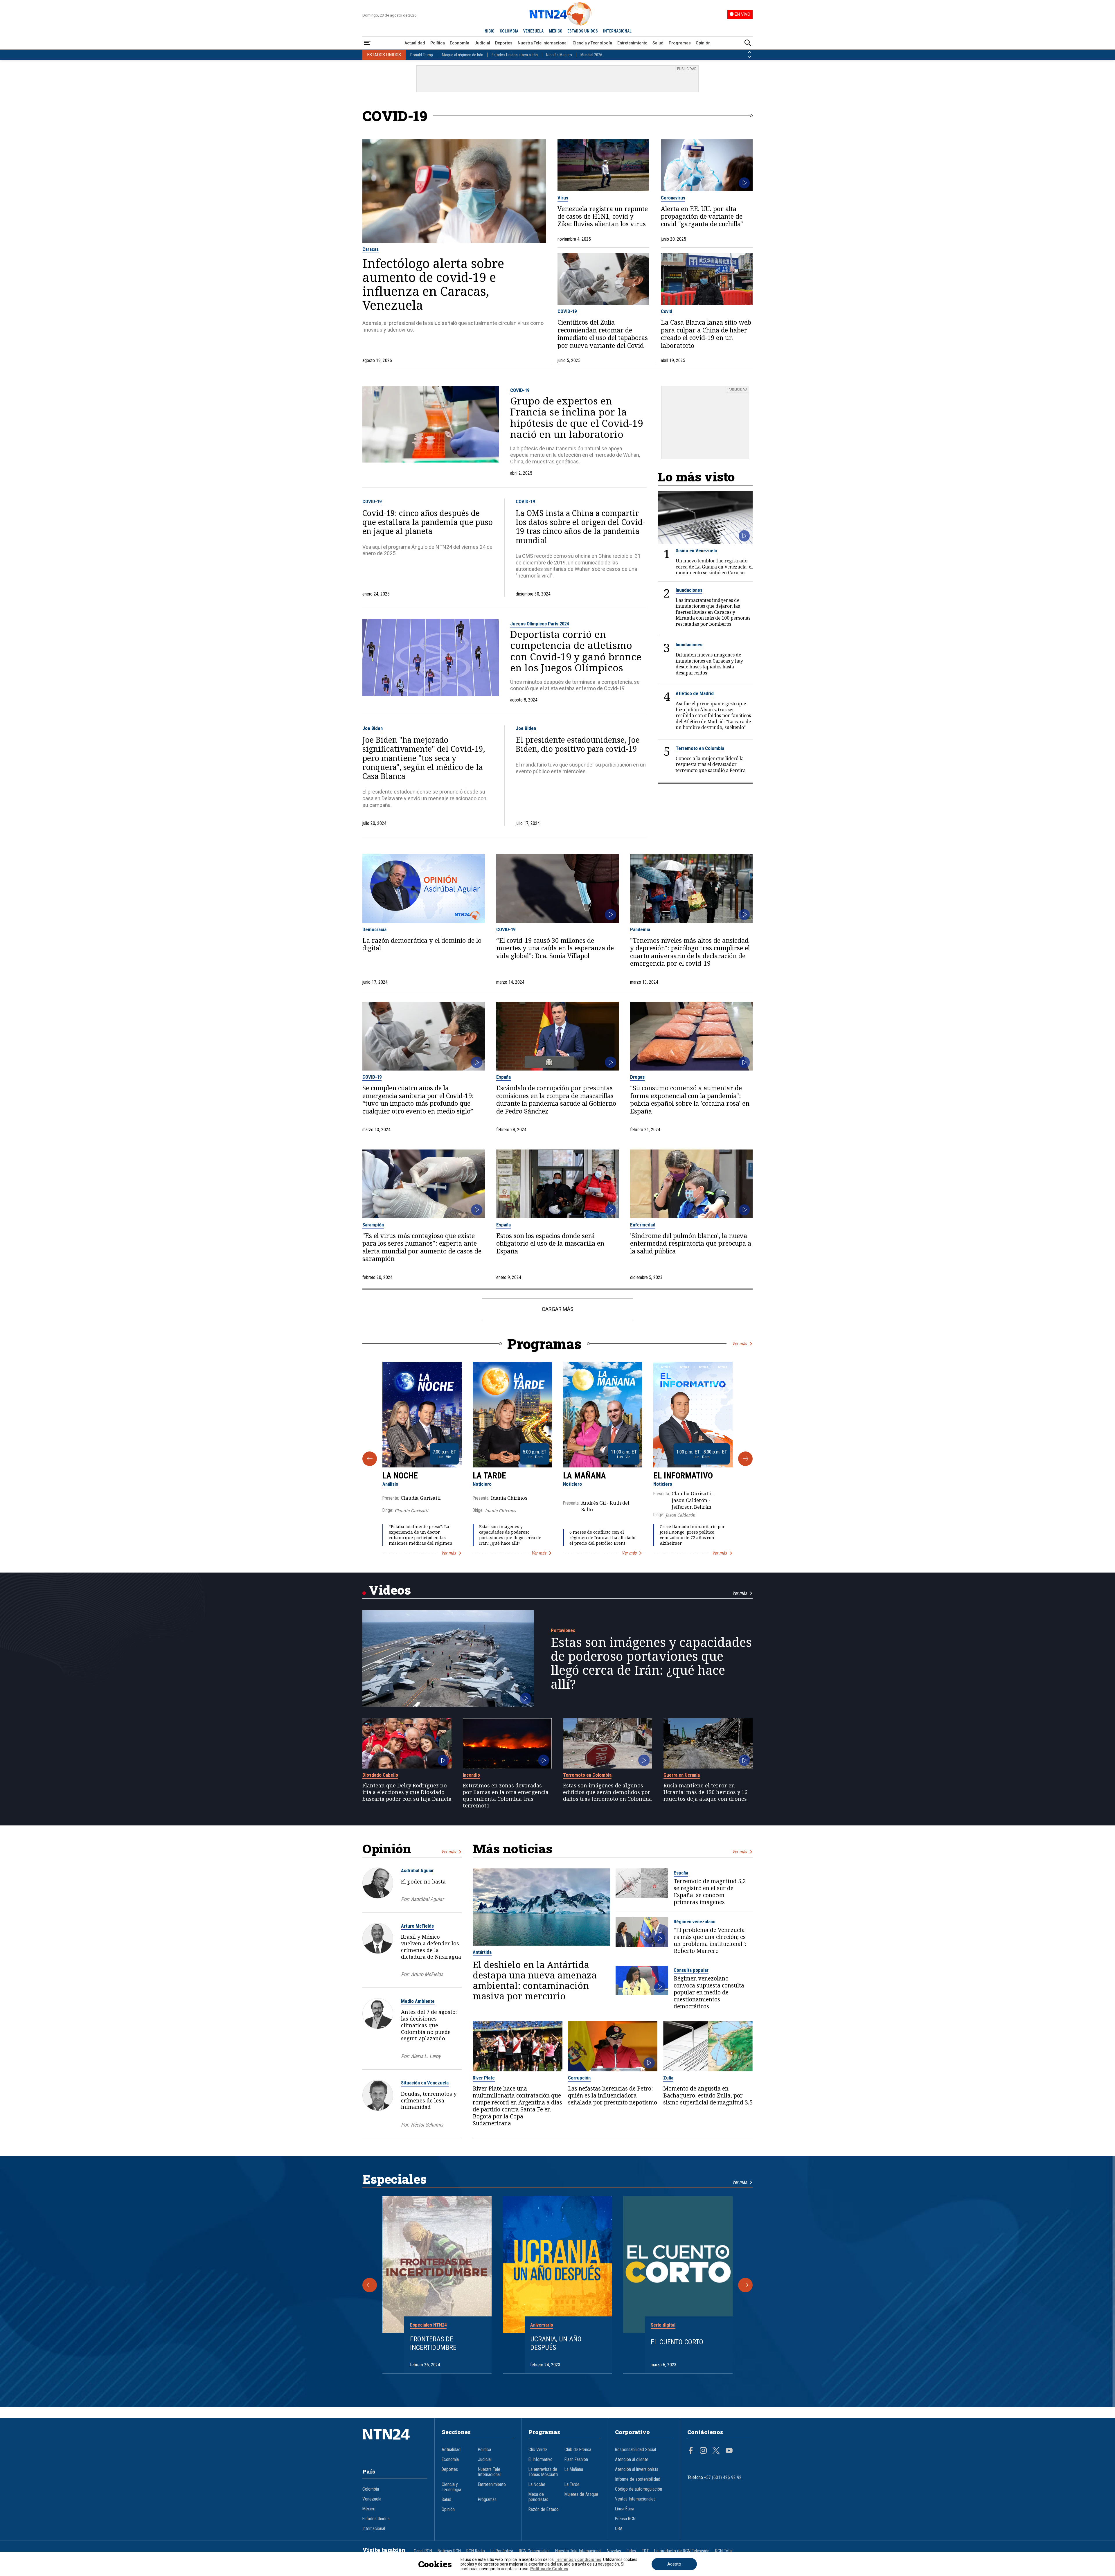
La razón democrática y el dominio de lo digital (422, 944)
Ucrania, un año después (556, 2343)
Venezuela (372, 2499)
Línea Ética (625, 2509)
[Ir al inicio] (395, 2443)
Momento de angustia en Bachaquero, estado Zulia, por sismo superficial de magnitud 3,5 (708, 2095)
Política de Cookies (549, 2569)
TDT (645, 2551)
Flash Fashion (576, 2460)
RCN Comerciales (534, 2551)
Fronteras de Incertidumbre (433, 2343)
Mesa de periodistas (538, 2497)
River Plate (484, 2078)
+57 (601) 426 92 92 (723, 2478)
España (503, 1077)
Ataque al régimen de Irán (462, 55)
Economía (460, 43)
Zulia (668, 2078)
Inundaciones (689, 590)
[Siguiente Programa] (745, 1459)
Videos (390, 1590)
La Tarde (489, 1476)
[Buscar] (748, 43)
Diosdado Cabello (380, 1775)
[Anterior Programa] (370, 1459)
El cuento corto (677, 2342)
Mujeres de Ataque (581, 2494)
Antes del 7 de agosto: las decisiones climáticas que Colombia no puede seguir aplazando (429, 2025)
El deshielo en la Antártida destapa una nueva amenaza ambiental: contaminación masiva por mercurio (535, 1980)
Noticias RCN (449, 2551)
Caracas (371, 249)
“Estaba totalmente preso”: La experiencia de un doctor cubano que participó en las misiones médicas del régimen (421, 1535)
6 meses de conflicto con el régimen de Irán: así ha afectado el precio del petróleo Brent (602, 1538)
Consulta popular (691, 1970)
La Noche (400, 1476)
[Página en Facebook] (691, 2451)
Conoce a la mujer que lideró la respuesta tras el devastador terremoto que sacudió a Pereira (711, 764)
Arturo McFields (417, 1926)
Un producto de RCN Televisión (682, 2551)
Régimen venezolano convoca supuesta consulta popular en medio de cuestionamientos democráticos (709, 1992)
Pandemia (640, 929)
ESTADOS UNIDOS (583, 31)
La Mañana (585, 1476)
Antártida (482, 1952)
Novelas (614, 2551)
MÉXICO (556, 31)
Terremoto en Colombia (700, 748)
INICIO (489, 31)
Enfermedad (643, 1225)
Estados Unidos (376, 2519)
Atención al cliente (632, 2460)
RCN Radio (476, 2551)
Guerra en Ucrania (682, 1775)
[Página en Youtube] (729, 2451)
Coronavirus (673, 198)
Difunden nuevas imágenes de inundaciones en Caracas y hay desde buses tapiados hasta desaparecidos (709, 664)
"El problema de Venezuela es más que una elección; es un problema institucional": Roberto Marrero (710, 1940)
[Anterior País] (749, 52)
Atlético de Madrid (695, 693)
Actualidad (415, 43)
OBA (619, 2529)
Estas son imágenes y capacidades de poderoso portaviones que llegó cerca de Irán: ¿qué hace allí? (510, 1535)
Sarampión (373, 1225)
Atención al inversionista (637, 2469)
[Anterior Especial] (370, 2285)
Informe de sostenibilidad (638, 2479)
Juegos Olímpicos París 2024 (539, 624)
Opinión (703, 43)
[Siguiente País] (749, 57)
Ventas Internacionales (635, 2499)
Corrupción (579, 2078)
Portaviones (563, 1630)
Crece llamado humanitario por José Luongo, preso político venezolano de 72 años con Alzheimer (692, 1535)
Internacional (374, 2529)
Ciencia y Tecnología (592, 43)
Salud (658, 43)
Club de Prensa (578, 2450)
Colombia (371, 2489)
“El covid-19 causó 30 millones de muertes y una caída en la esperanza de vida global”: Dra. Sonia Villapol (555, 948)
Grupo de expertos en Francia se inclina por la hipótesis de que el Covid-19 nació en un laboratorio (577, 418)
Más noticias (512, 1849)
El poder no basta (423, 1881)
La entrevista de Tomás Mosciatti (543, 2472)
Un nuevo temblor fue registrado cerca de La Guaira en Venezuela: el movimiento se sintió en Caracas (714, 567)
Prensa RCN (625, 2519)
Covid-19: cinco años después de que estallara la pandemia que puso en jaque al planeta (428, 522)
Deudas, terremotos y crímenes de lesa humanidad (429, 2100)
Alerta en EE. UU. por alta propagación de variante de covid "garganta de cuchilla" (702, 216)
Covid (667, 311)
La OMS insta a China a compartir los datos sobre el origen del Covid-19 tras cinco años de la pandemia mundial (580, 527)
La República (502, 2551)
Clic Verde (538, 2450)
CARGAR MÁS (558, 1309)
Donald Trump (422, 55)
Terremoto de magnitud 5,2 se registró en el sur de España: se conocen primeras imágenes (710, 1892)
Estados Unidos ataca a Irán (515, 55)
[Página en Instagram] (703, 2451)
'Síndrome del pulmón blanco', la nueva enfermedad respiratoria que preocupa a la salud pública (691, 1243)
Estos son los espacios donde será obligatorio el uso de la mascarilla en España (550, 1243)
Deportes (504, 43)
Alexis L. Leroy (426, 2056)
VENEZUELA (533, 31)
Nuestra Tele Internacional (543, 43)
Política (438, 43)
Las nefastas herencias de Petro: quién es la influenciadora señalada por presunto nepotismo (613, 2095)
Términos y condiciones (578, 2559)
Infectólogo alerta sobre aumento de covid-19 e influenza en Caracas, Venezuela (433, 284)
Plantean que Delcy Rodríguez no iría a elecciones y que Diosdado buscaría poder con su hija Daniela (407, 1792)
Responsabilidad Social (635, 2450)
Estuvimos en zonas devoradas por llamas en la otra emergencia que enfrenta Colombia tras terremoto (506, 1795)
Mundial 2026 (591, 55)
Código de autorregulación (639, 2489)
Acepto (674, 2564)
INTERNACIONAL (617, 31)
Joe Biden (373, 728)
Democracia (374, 929)
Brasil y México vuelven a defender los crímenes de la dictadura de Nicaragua (431, 1947)
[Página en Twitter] (716, 2451)
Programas (680, 43)
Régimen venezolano (695, 1922)
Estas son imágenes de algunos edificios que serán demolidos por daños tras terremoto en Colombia (607, 1792)
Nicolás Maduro (559, 55)
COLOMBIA (509, 31)
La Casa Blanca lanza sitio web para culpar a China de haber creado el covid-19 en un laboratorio (706, 334)
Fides (631, 2551)
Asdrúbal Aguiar (417, 1870)
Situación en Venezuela (425, 2083)
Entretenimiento (632, 43)
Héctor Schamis (427, 2125)
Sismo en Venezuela (696, 551)
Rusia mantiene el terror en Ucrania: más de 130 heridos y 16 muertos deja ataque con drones (705, 1792)
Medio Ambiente (418, 2001)
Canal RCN (423, 2551)
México (369, 2509)
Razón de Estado (544, 2510)
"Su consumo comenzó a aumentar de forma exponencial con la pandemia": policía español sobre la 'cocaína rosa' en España (690, 1100)
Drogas (637, 1077)
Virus (563, 198)
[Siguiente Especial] (745, 2285)
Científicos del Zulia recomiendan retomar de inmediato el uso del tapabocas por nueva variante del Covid (603, 334)
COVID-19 (567, 311)
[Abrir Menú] (367, 43)
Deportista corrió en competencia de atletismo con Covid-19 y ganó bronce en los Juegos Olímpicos (576, 651)
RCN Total (724, 2551)
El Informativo (683, 1476)
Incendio (471, 1775)
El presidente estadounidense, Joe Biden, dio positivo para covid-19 (578, 744)
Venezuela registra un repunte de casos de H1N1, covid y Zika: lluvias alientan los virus (603, 216)
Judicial (482, 43)
